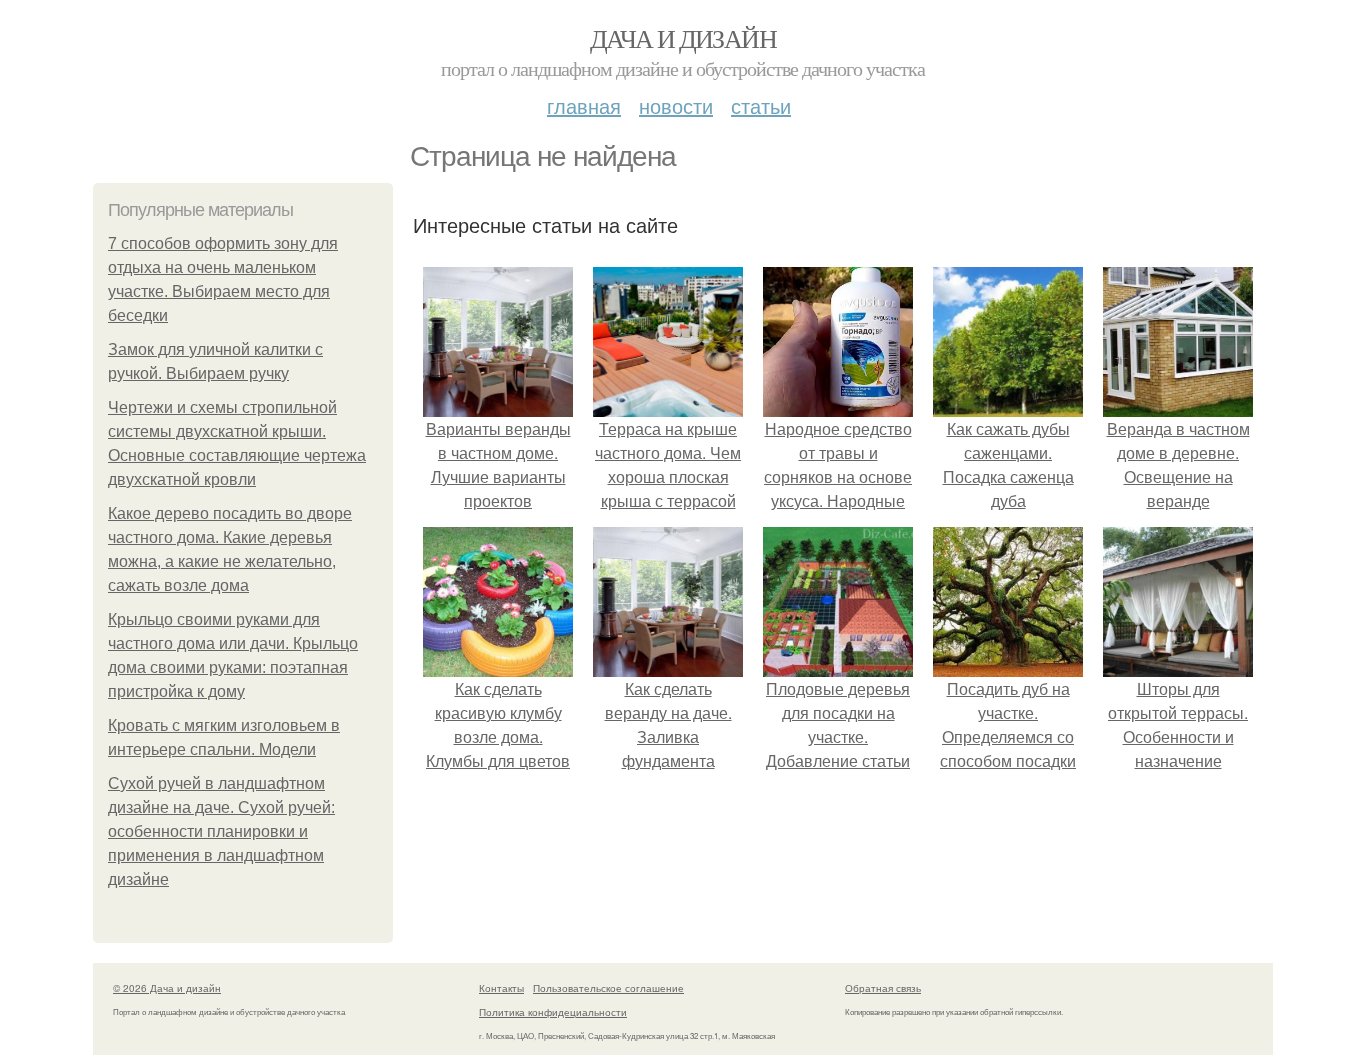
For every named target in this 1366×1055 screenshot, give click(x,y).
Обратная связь (883, 988)
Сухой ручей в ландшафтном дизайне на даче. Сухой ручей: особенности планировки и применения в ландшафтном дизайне (221, 831)
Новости (676, 105)
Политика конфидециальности (553, 1012)
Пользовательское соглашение (608, 988)
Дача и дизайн (683, 38)
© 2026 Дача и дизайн (167, 988)
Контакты (501, 988)
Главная (584, 105)
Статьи (761, 105)
